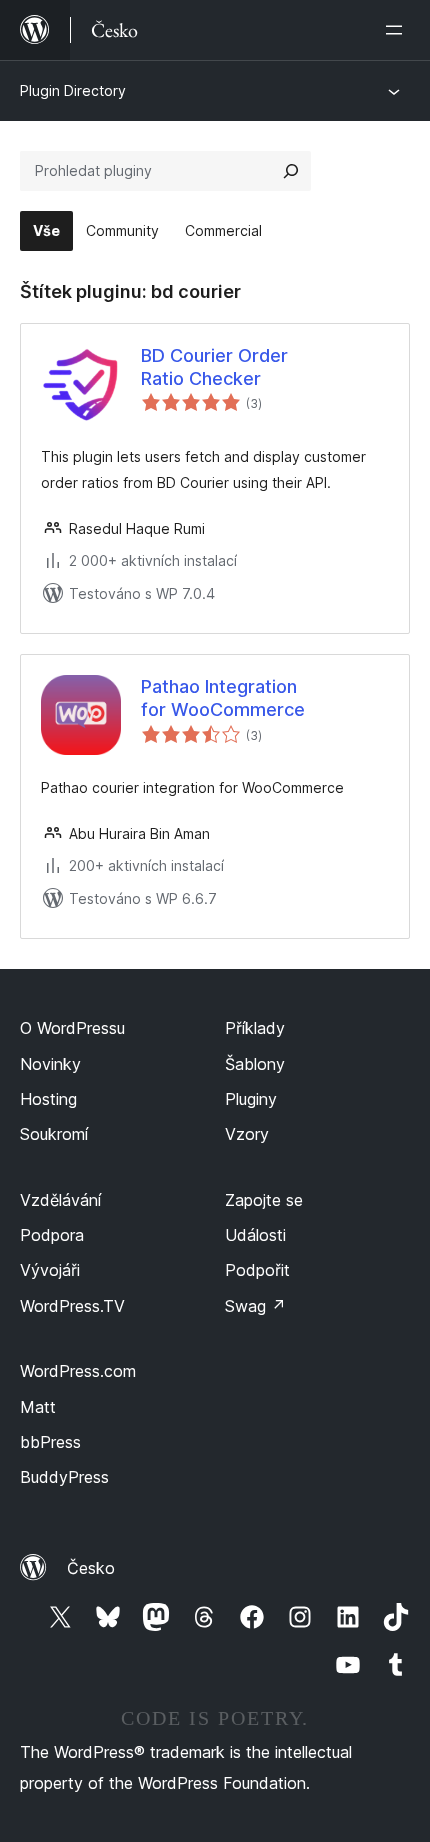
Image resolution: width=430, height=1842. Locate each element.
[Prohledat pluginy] (291, 171)
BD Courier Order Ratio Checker (214, 367)
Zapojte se (264, 1200)
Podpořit (257, 1270)
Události (255, 1235)
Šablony (255, 1064)
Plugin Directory (73, 90)
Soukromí (54, 1134)
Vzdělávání (60, 1200)
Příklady (255, 1028)
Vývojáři (50, 1270)
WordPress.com (78, 1371)
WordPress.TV (72, 1306)
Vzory (247, 1134)
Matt (38, 1407)
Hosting (48, 1099)
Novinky (50, 1064)
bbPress (50, 1442)
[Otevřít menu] (398, 30)
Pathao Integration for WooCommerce (223, 698)
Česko (91, 1568)
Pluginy (251, 1099)
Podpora (52, 1235)
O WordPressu (72, 1028)
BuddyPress (64, 1477)
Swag (255, 1306)
